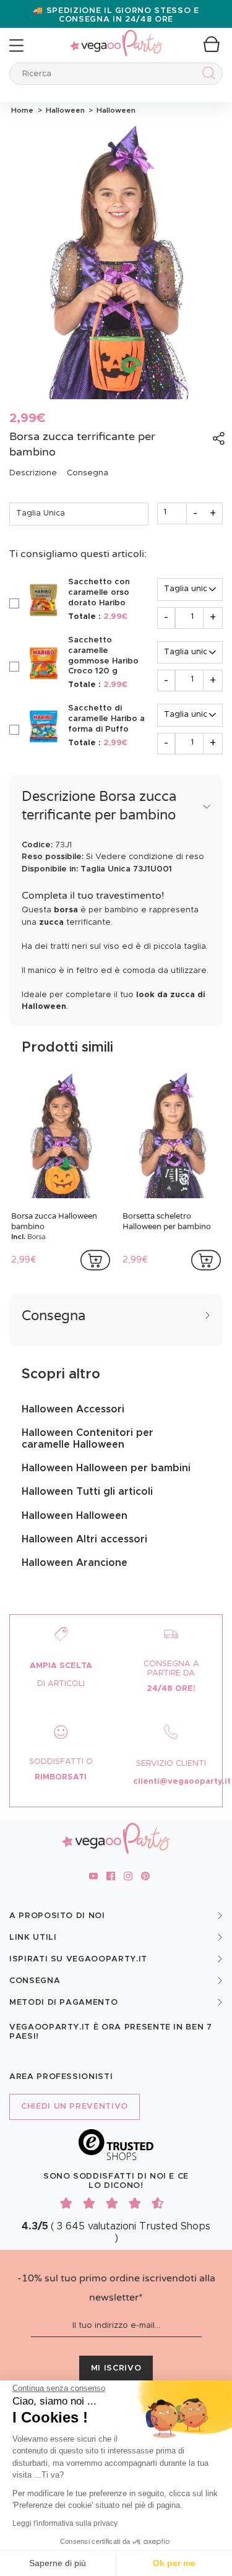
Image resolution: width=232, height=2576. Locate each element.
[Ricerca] (206, 75)
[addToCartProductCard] (95, 1260)
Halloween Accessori (73, 1409)
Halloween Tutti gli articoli (87, 1492)
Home (22, 110)
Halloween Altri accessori (84, 1539)
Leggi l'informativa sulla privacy (65, 2523)
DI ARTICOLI (61, 1684)
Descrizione (33, 473)
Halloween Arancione (75, 1563)
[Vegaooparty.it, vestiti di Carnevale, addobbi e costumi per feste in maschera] (116, 36)
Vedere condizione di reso (150, 857)
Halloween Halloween (75, 1516)
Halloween (64, 110)
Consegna (88, 473)
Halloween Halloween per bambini (106, 1468)
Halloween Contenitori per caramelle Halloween (88, 1438)
